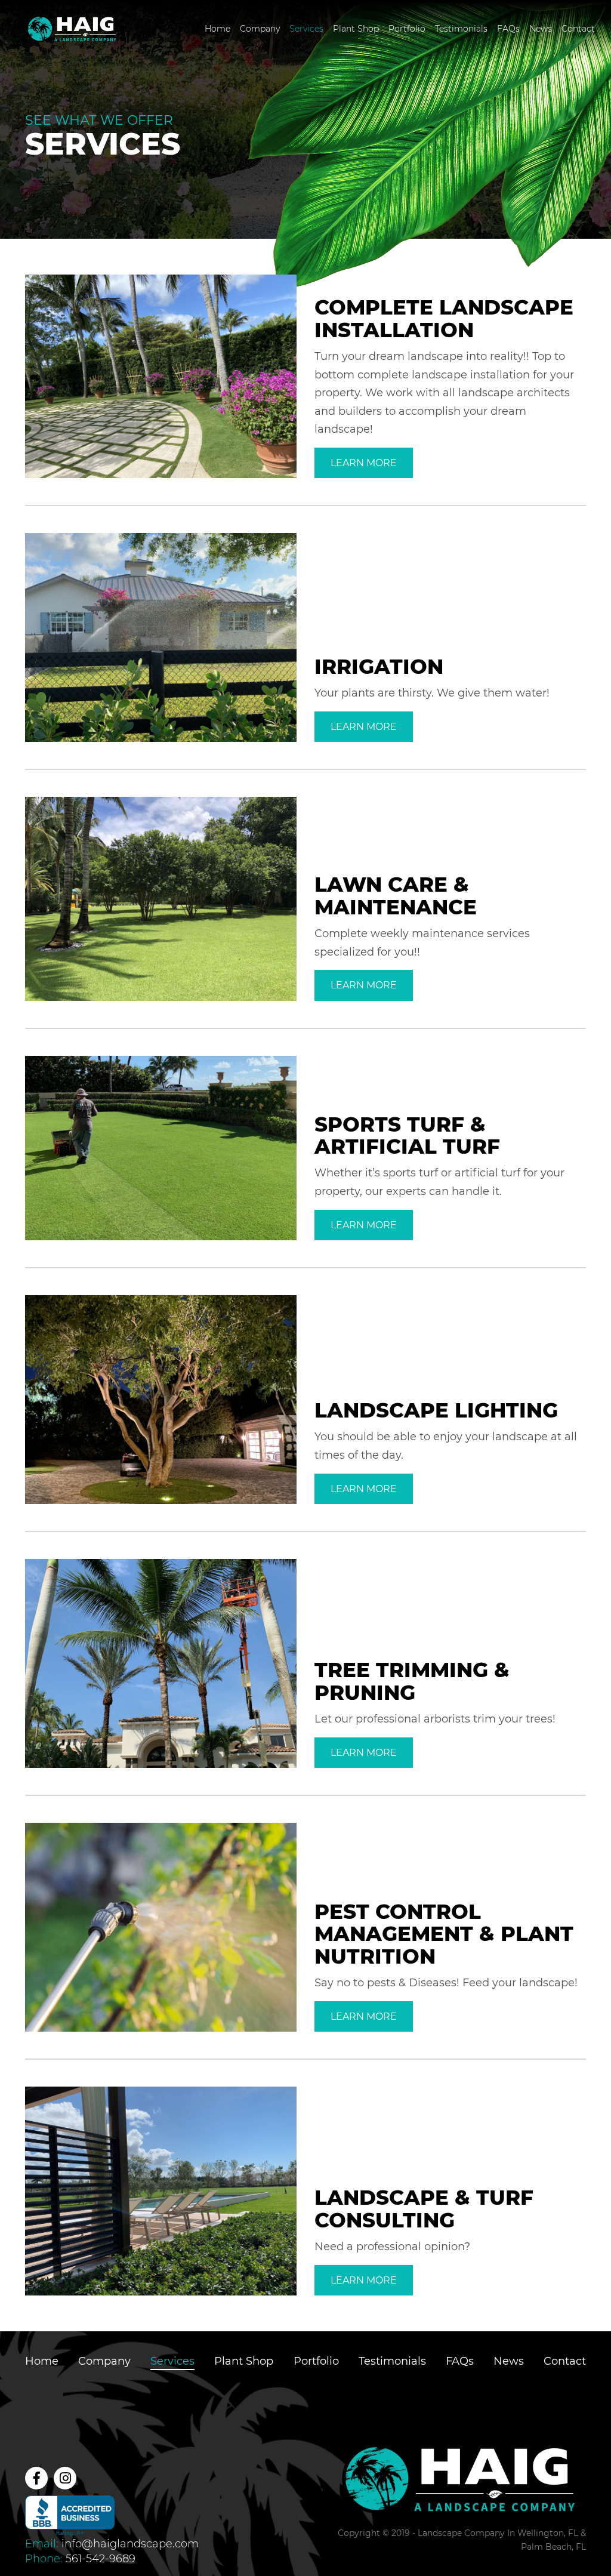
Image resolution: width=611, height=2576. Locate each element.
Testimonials (461, 29)
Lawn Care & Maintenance (396, 896)
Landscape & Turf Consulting (424, 2209)
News (541, 29)
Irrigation (379, 667)
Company (260, 29)
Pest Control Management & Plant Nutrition (444, 1934)
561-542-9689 (101, 2559)
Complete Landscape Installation (444, 318)
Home (217, 29)
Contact (578, 29)
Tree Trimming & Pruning (412, 1681)
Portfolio (407, 29)
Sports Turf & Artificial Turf (407, 1136)
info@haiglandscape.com (130, 2544)
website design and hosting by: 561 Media (513, 2560)
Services (306, 29)
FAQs (508, 29)
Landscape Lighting (436, 1410)
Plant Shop (356, 29)
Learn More (364, 463)
